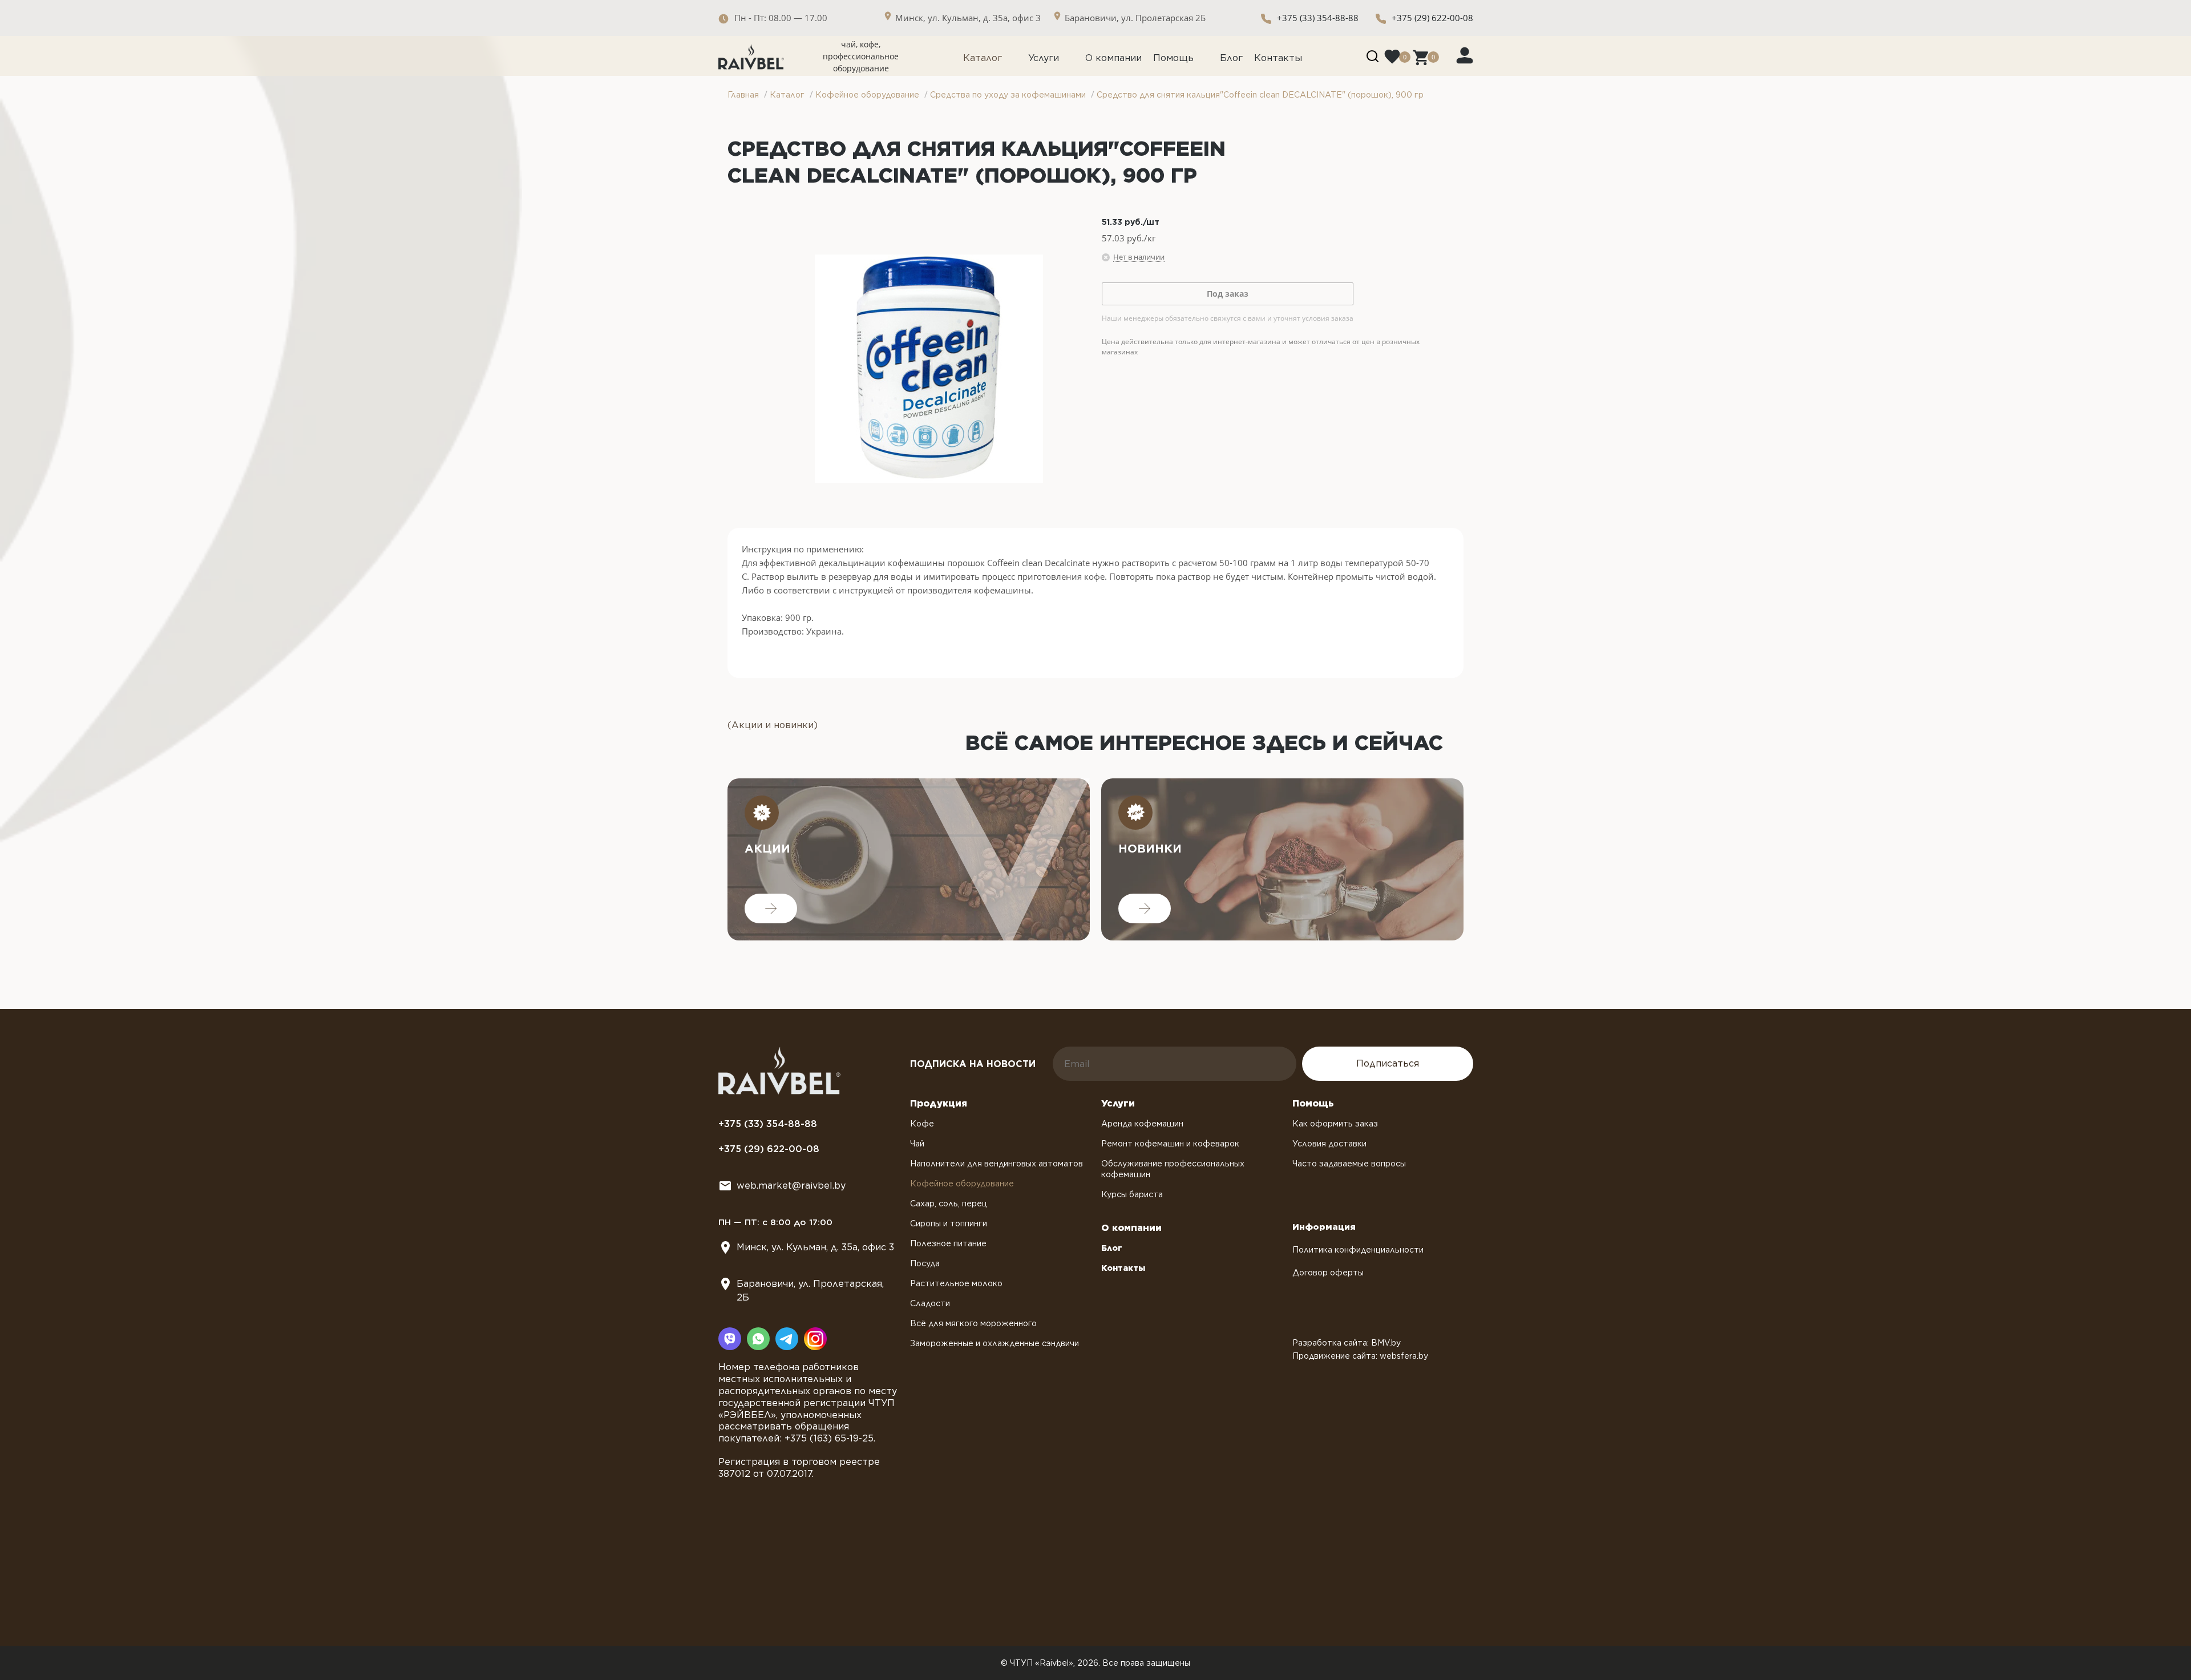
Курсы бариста (1132, 1194)
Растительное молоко (956, 1283)
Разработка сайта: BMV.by (1347, 1343)
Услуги (1044, 58)
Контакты (1278, 58)
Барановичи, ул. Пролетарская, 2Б (810, 1291)
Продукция (939, 1103)
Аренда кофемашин (1142, 1124)
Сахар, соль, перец (949, 1204)
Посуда (925, 1263)
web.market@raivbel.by (791, 1186)
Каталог (983, 58)
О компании (1113, 58)
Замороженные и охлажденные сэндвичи (995, 1343)
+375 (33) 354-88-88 (1318, 18)
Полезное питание (948, 1243)
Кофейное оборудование (962, 1184)
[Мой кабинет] (1465, 55)
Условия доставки (1329, 1144)
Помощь (1173, 58)
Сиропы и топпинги (949, 1223)
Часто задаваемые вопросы (1349, 1164)
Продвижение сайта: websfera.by (1360, 1356)
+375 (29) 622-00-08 (1432, 18)
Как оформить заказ (1335, 1124)
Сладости (930, 1303)
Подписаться (1388, 1063)
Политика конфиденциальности (1358, 1250)
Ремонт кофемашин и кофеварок (1170, 1144)
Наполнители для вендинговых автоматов (997, 1164)
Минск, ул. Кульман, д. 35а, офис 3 (815, 1247)
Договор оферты (1328, 1273)
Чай (917, 1144)
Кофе (922, 1124)
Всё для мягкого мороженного (973, 1323)
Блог (1231, 58)
